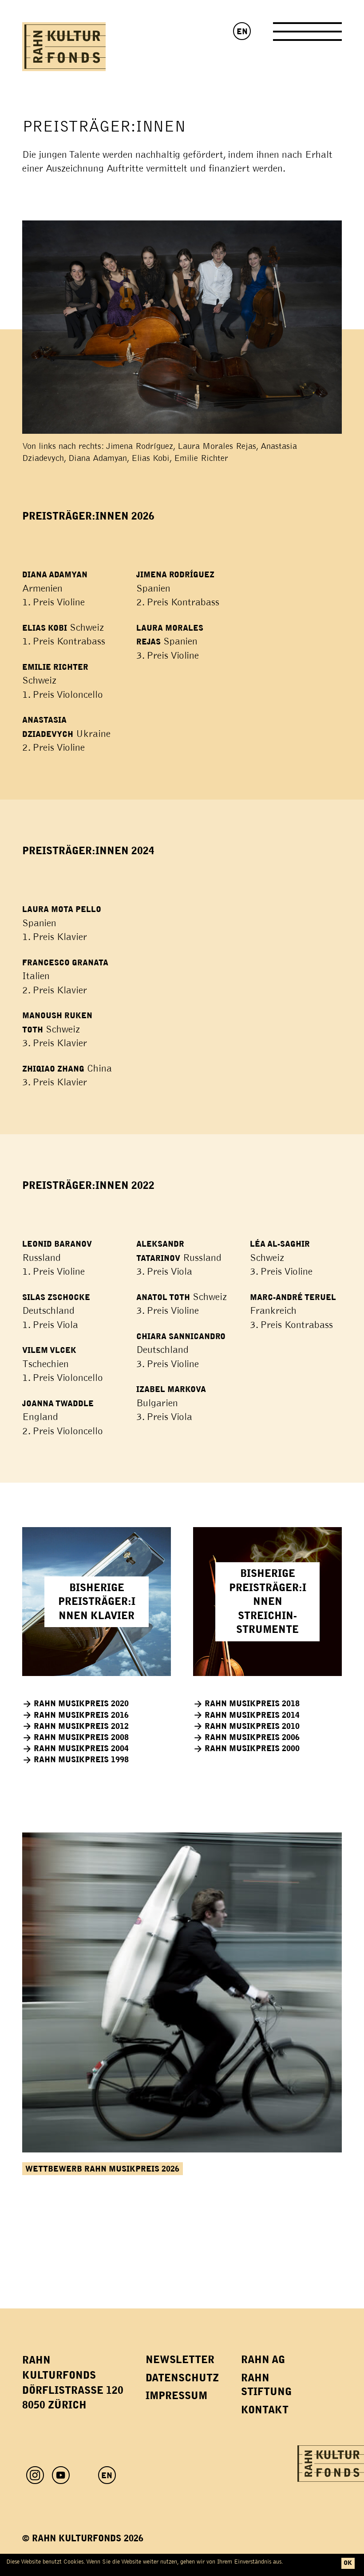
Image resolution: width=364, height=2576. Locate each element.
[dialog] (182, 2565)
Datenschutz (182, 2378)
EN (242, 32)
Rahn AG (263, 2360)
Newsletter (180, 2360)
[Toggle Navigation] (307, 35)
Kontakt (265, 2410)
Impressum (176, 2396)
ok (348, 2563)
